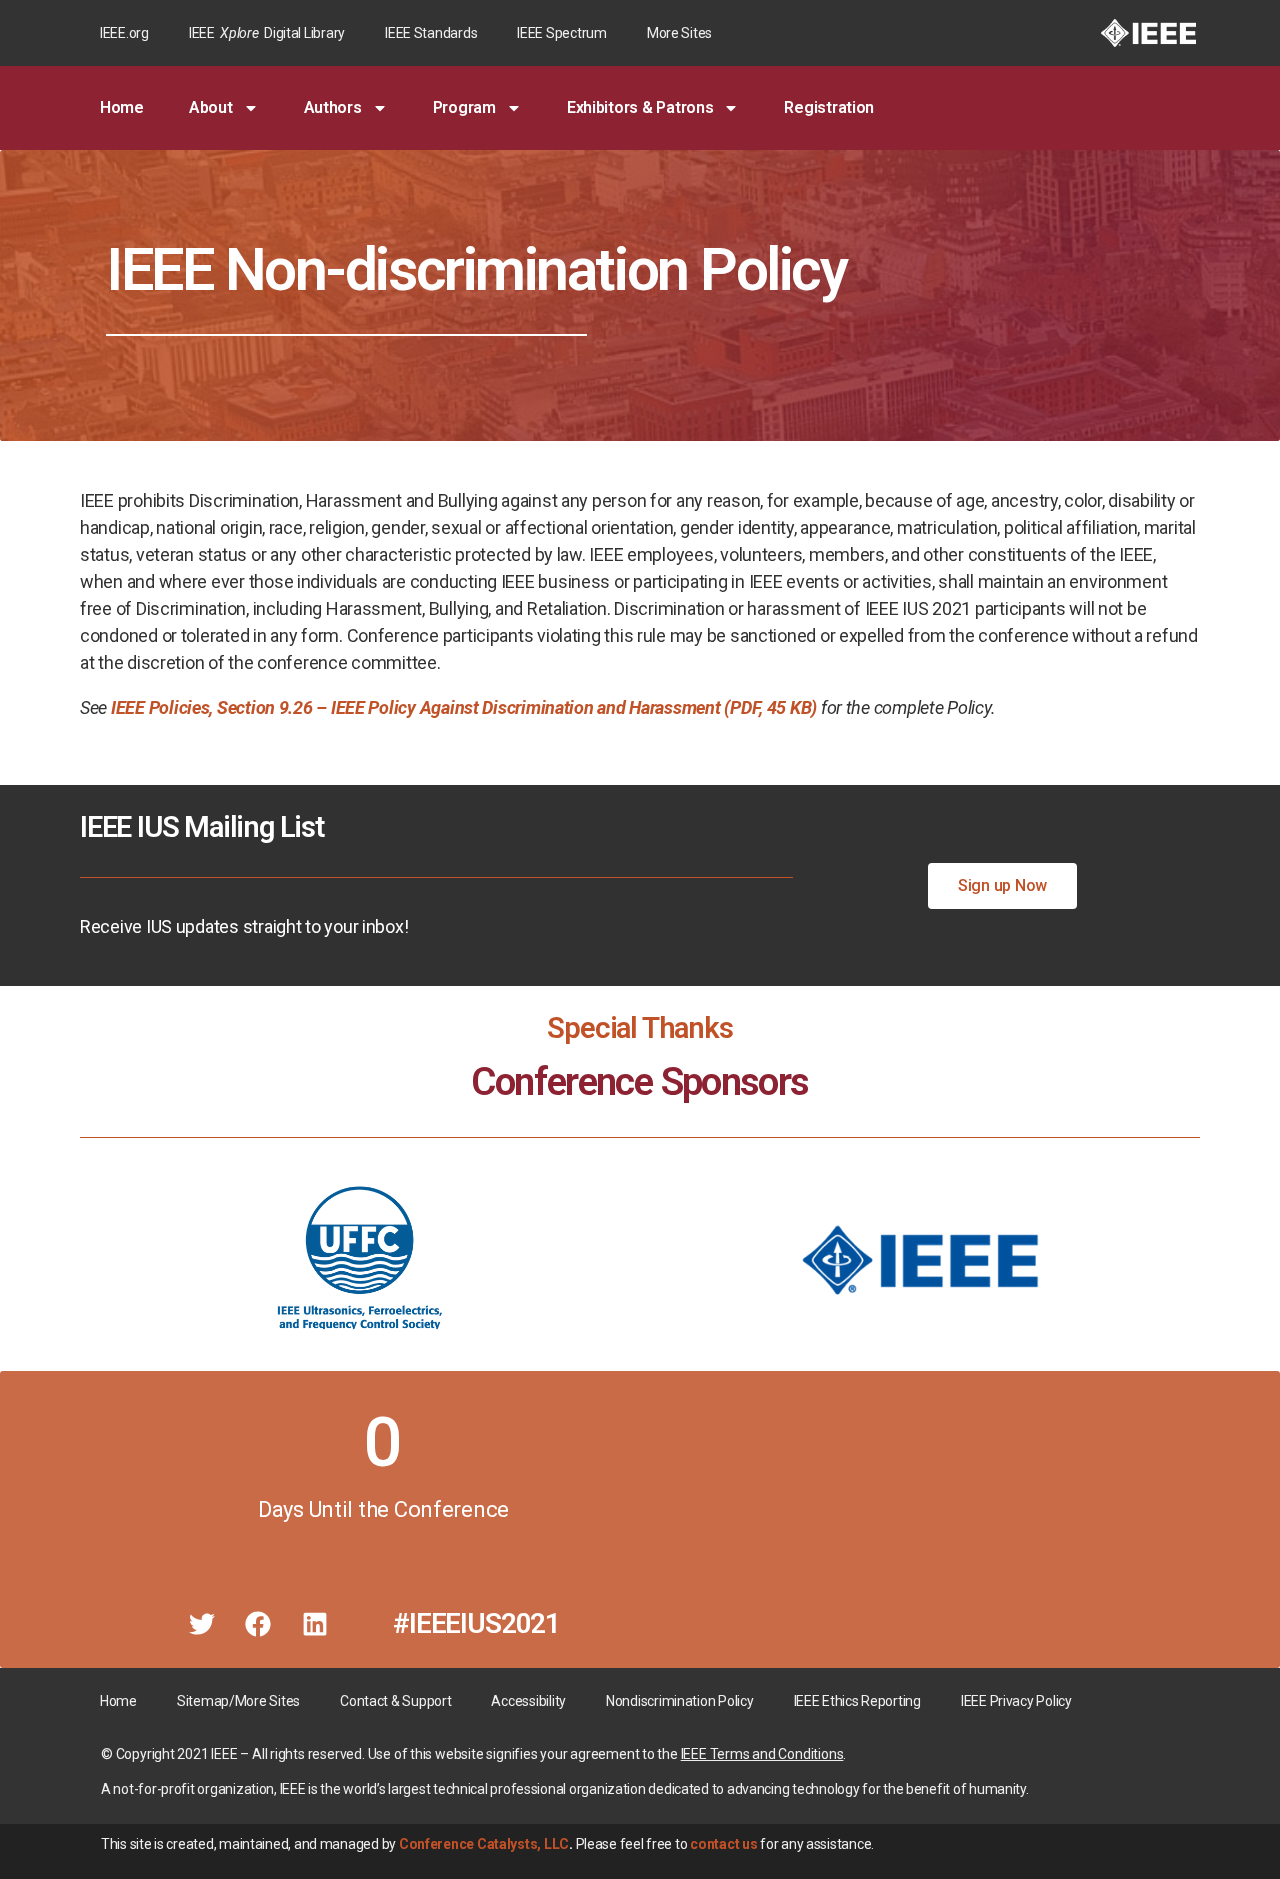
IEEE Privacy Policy (1016, 1701)
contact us (723, 1844)
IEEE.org (124, 33)
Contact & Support (395, 1701)
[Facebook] (258, 1624)
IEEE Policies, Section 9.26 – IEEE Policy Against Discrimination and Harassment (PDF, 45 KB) (464, 707)
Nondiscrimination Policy (680, 1701)
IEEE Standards (431, 33)
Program (464, 107)
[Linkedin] (315, 1624)
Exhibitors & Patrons (640, 107)
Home (122, 107)
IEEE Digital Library (267, 33)
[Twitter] (202, 1624)
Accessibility (528, 1701)
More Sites (679, 33)
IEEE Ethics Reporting (857, 1701)
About (211, 107)
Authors (333, 107)
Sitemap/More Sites (238, 1701)
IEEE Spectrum (562, 33)
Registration (829, 107)
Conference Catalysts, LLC (484, 1844)
